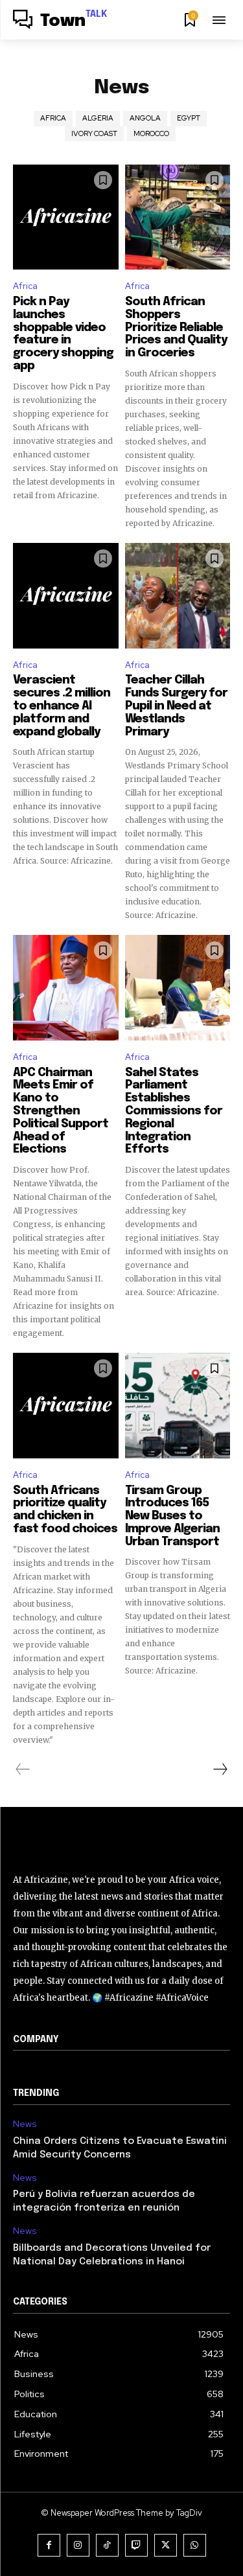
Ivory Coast (94, 133)
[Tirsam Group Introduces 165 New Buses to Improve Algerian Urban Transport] (178, 1406)
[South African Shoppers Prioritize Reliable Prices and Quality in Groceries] (178, 217)
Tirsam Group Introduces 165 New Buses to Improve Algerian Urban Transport (172, 1516)
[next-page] (220, 1769)
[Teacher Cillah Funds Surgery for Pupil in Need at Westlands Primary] (178, 596)
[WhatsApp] (195, 2545)
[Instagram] (78, 2545)
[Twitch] (136, 2545)
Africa (53, 118)
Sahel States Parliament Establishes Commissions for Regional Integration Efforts (174, 1111)
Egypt (189, 118)
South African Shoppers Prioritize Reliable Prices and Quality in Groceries (176, 328)
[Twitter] (166, 2545)
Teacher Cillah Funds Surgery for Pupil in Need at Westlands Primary (176, 706)
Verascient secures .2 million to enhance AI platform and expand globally (62, 706)
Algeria (98, 118)
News (25, 2124)
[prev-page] (23, 1769)
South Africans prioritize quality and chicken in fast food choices (65, 1510)
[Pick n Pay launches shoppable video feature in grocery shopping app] (66, 217)
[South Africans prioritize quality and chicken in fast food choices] (66, 1406)
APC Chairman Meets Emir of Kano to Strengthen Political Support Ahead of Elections (61, 1111)
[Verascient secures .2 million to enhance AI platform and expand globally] (66, 596)
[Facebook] (49, 2545)
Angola (145, 118)
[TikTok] (107, 2545)
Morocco (151, 133)
